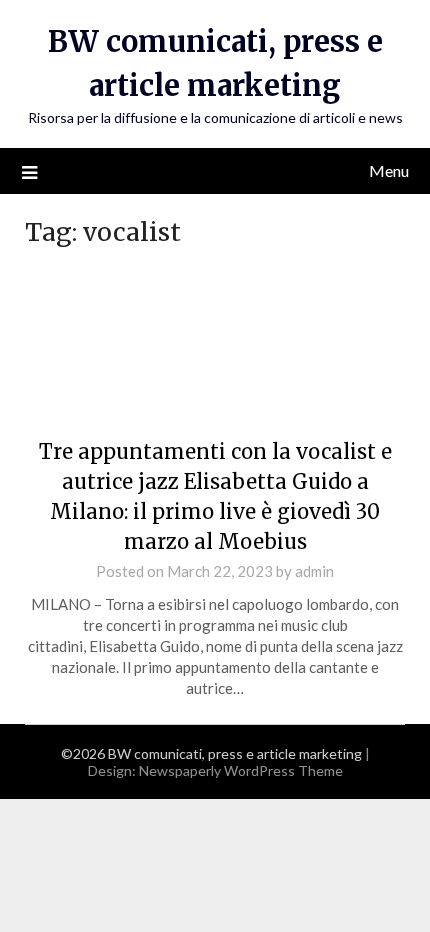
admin (314, 571)
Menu (389, 170)
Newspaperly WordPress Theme (241, 770)
